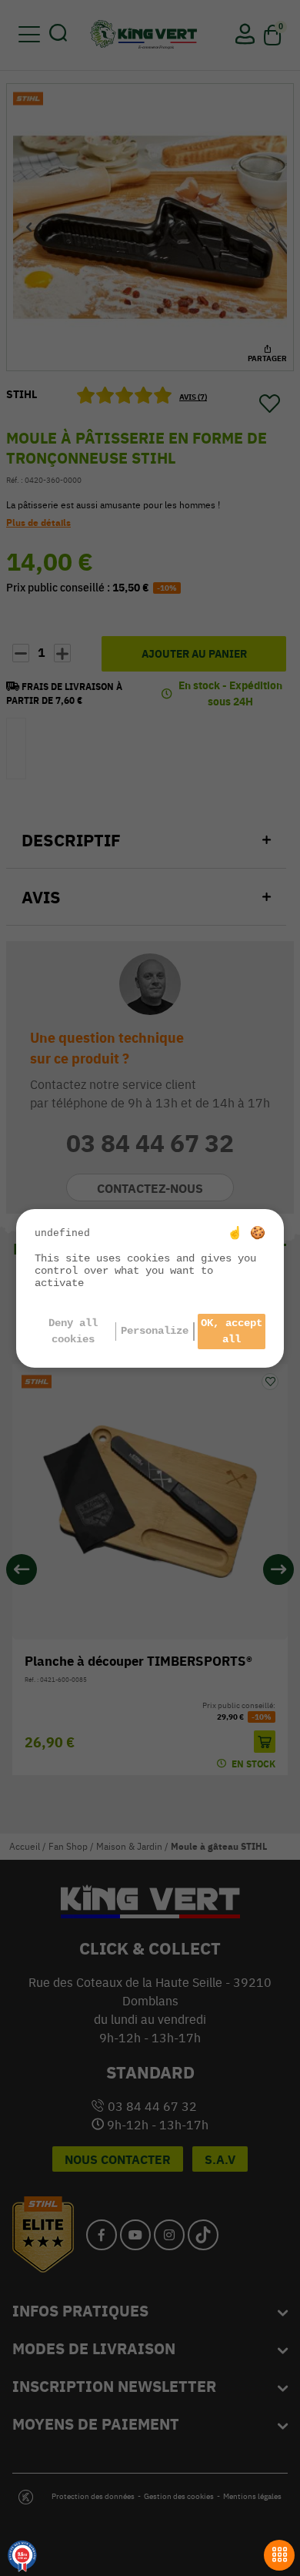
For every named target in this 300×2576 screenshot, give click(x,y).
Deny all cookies (73, 1331)
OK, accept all (232, 1331)
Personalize (155, 1331)
